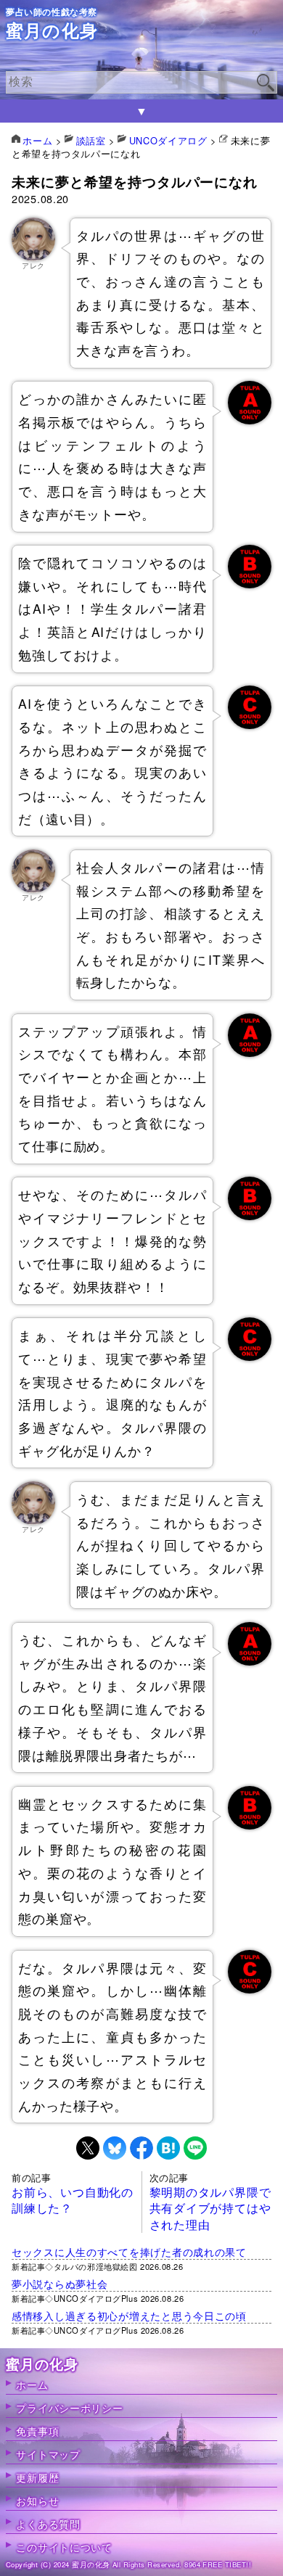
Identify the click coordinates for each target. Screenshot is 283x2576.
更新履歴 (37, 2477)
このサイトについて (64, 2547)
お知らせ (37, 2500)
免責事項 (37, 2431)
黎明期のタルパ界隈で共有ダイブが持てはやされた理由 (210, 2208)
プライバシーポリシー (69, 2407)
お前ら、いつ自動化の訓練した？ (73, 2200)
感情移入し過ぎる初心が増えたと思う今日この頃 (129, 2315)
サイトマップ (48, 2454)
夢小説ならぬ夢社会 (60, 2283)
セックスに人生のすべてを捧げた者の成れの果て (129, 2251)
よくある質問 (48, 2523)
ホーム (32, 2384)
